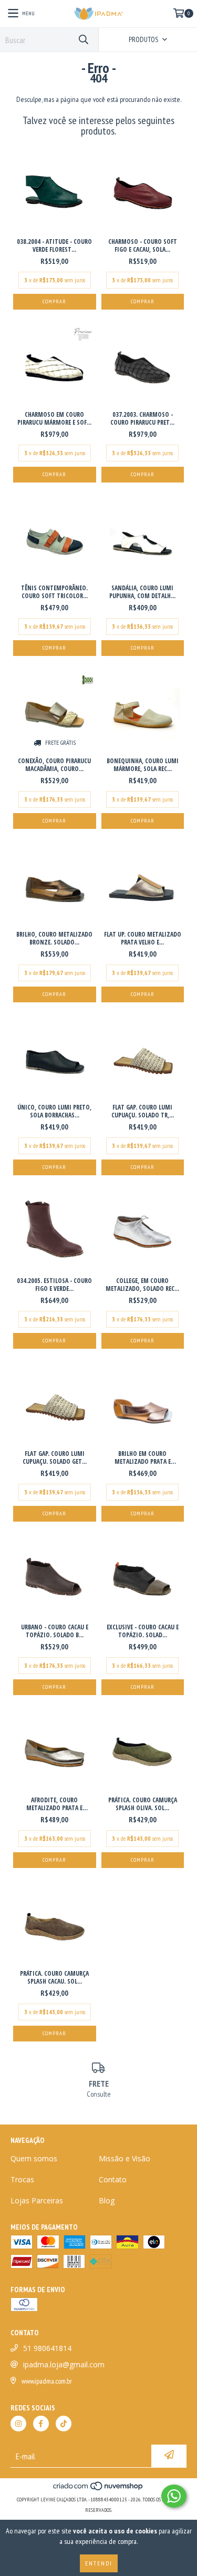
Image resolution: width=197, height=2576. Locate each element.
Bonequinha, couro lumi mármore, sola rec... (143, 765)
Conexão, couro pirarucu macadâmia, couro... (54, 765)
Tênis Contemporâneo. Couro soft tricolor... (54, 592)
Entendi (99, 2563)
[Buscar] (83, 40)
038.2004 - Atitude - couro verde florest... (54, 245)
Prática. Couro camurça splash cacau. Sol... (54, 1977)
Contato (113, 2179)
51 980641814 (47, 2348)
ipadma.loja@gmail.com (64, 2364)
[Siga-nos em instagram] (18, 2424)
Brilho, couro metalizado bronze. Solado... (54, 938)
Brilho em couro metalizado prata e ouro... (143, 1458)
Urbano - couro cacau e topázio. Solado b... (55, 1631)
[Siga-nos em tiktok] (64, 2424)
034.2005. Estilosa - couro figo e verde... (54, 1285)
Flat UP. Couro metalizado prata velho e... (143, 938)
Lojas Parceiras (37, 2200)
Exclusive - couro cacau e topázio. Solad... (143, 1631)
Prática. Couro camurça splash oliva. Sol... (143, 1804)
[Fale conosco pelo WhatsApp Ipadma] (174, 2496)
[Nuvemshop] (98, 2489)
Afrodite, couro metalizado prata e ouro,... (54, 1804)
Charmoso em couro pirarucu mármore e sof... (54, 418)
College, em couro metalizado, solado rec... (142, 1285)
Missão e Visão (125, 2158)
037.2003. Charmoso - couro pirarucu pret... (142, 418)
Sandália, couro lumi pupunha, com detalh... (142, 592)
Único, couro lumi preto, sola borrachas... (54, 1111)
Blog (107, 2200)
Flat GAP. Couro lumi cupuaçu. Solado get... (55, 1458)
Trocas (22, 2179)
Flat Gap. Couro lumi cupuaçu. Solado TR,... (143, 1111)
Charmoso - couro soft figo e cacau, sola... (143, 245)
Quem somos (34, 2158)
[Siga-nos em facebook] (41, 2424)
